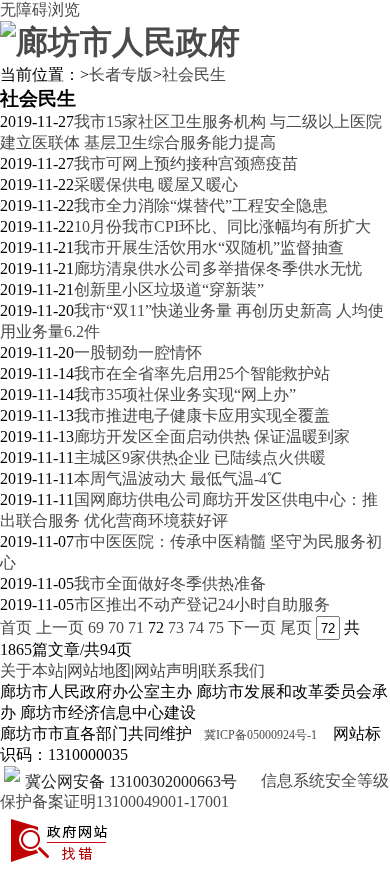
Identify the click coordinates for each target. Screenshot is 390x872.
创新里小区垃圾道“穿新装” (169, 289)
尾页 (296, 627)
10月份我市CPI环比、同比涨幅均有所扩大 (222, 226)
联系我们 (233, 670)
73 (176, 627)
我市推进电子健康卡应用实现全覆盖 (202, 415)
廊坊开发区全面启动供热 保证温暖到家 (212, 436)
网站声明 (166, 670)
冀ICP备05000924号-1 (260, 735)
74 (196, 627)
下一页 (252, 627)
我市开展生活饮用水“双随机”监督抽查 (209, 247)
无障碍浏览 (40, 9)
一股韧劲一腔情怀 (138, 352)
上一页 (60, 627)
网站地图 (99, 670)
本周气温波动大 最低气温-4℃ (178, 478)
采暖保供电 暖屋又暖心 (156, 184)
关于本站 (32, 670)
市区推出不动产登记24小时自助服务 (202, 604)
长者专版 (121, 74)
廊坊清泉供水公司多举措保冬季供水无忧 (218, 268)
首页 (16, 627)
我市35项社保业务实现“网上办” (185, 394)
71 (136, 627)
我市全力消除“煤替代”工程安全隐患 (201, 205)
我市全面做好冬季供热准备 (170, 583)
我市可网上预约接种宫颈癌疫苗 (186, 163)
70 (116, 627)
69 (96, 627)
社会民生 (194, 74)
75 (216, 627)
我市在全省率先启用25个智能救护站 (202, 373)
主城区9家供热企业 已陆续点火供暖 (200, 457)
